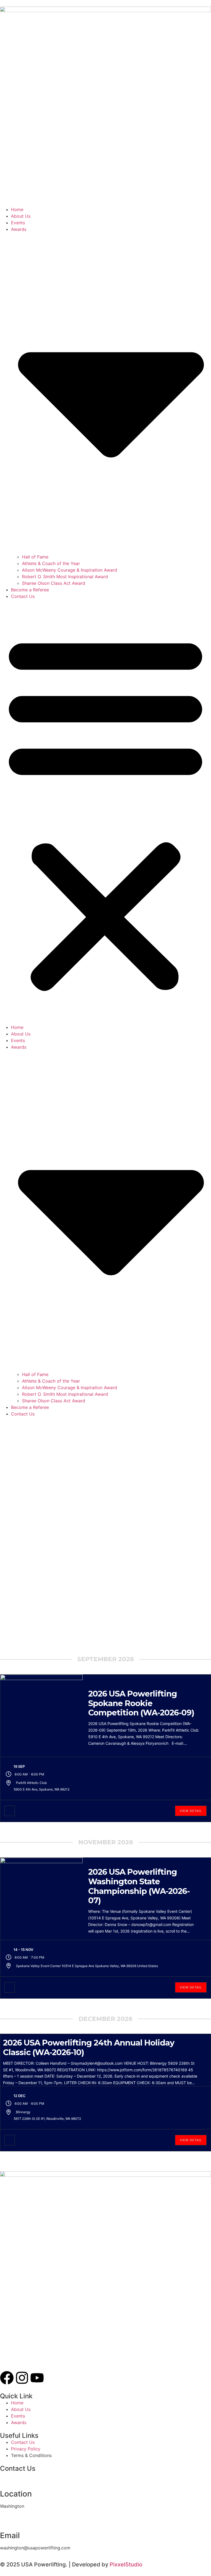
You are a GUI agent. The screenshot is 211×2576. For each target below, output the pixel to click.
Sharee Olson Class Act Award (54, 583)
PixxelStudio (126, 2564)
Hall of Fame (35, 557)
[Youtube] (37, 2378)
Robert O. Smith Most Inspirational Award (65, 577)
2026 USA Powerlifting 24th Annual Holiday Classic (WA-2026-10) (89, 2047)
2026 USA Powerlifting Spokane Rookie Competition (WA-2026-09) (141, 1703)
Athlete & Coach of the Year (51, 563)
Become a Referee (30, 590)
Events (18, 223)
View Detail (191, 1811)
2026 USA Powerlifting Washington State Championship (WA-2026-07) (139, 1886)
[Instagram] (22, 2378)
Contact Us (23, 596)
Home (17, 209)
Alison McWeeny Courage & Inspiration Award (70, 570)
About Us (21, 216)
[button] (105, 812)
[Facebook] (7, 2378)
